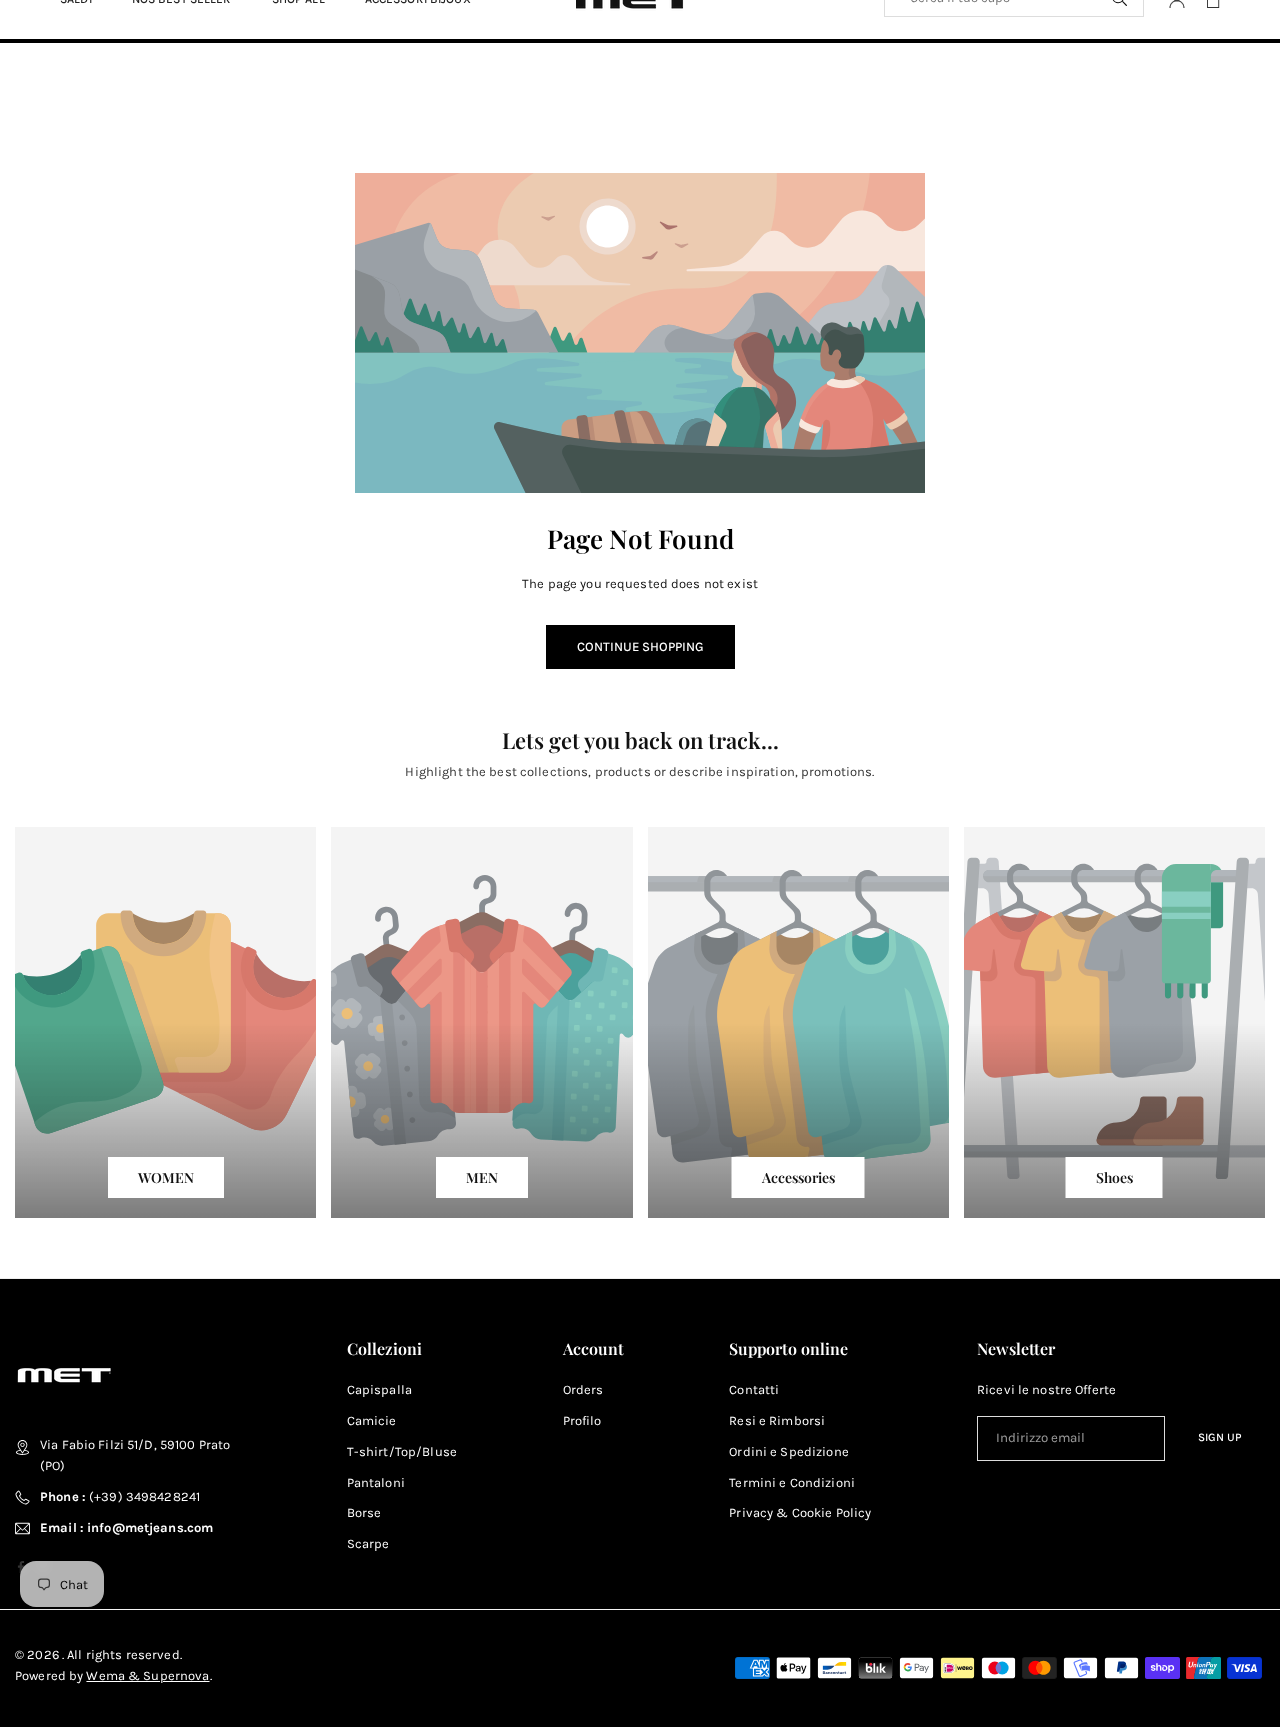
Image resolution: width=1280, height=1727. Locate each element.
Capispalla (379, 1389)
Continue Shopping (640, 646)
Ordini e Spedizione (788, 1451)
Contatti (754, 1389)
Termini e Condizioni (792, 1482)
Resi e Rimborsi (777, 1420)
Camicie (372, 1420)
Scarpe (368, 1543)
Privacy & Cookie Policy (800, 1512)
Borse (364, 1512)
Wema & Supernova (147, 1675)
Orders (583, 1389)
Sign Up (1220, 1437)
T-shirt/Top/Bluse (402, 1451)
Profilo (582, 1420)
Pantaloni (376, 1482)
